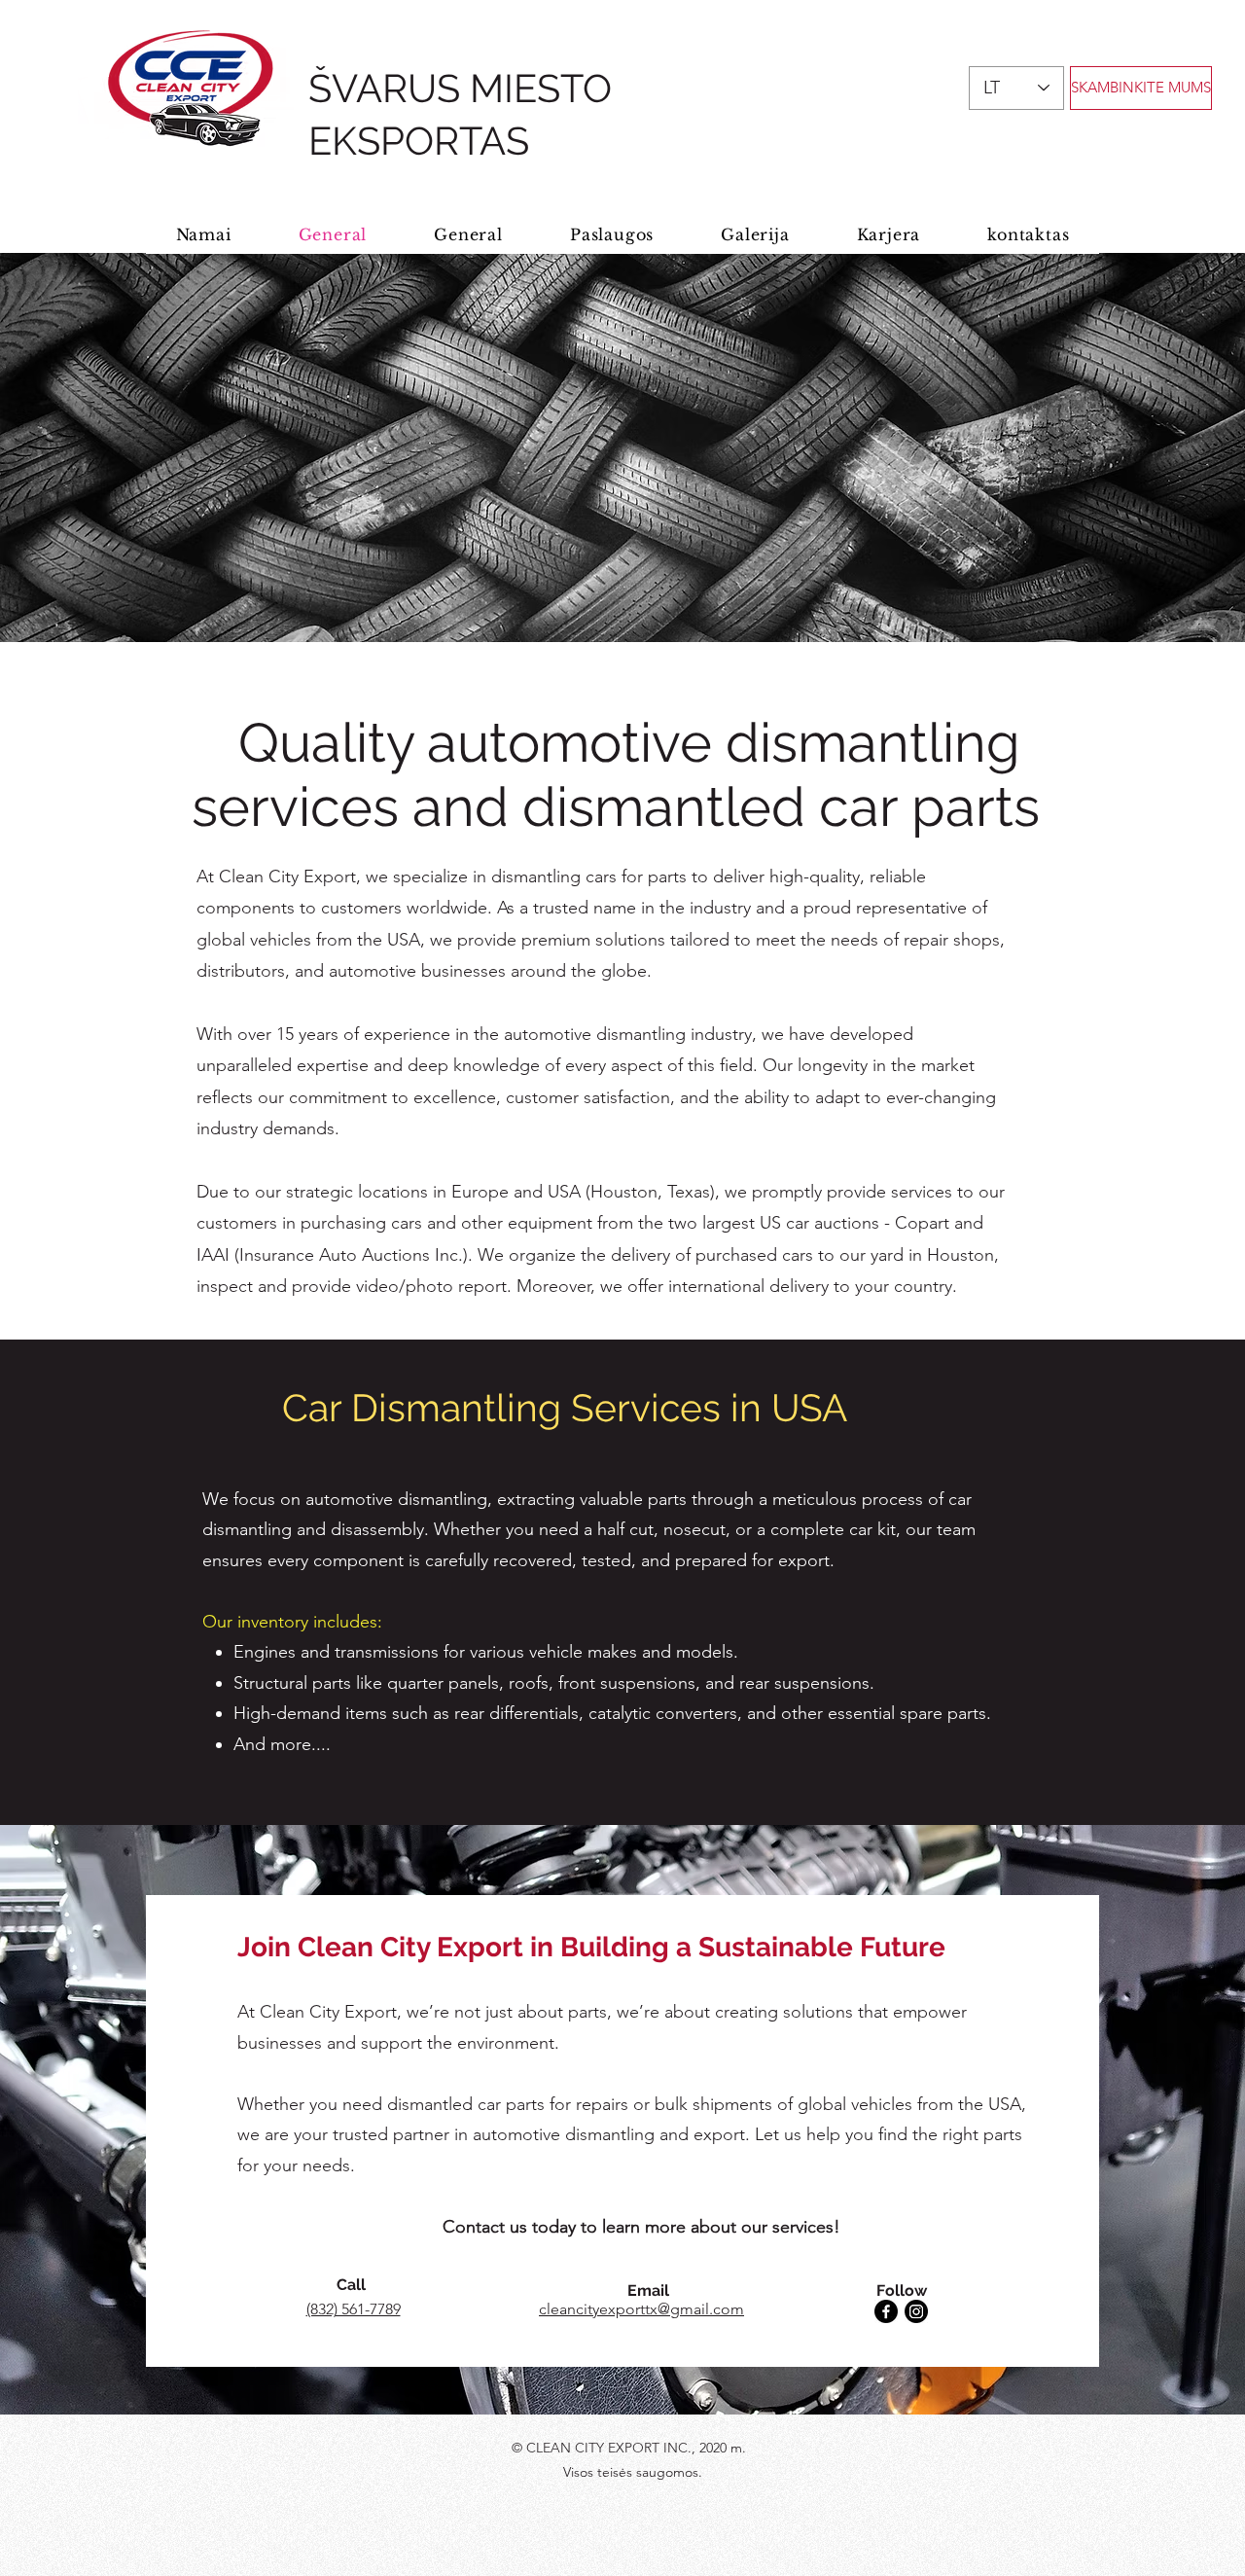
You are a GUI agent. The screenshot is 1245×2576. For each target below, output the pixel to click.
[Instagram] (916, 2311)
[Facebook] (886, 2311)
